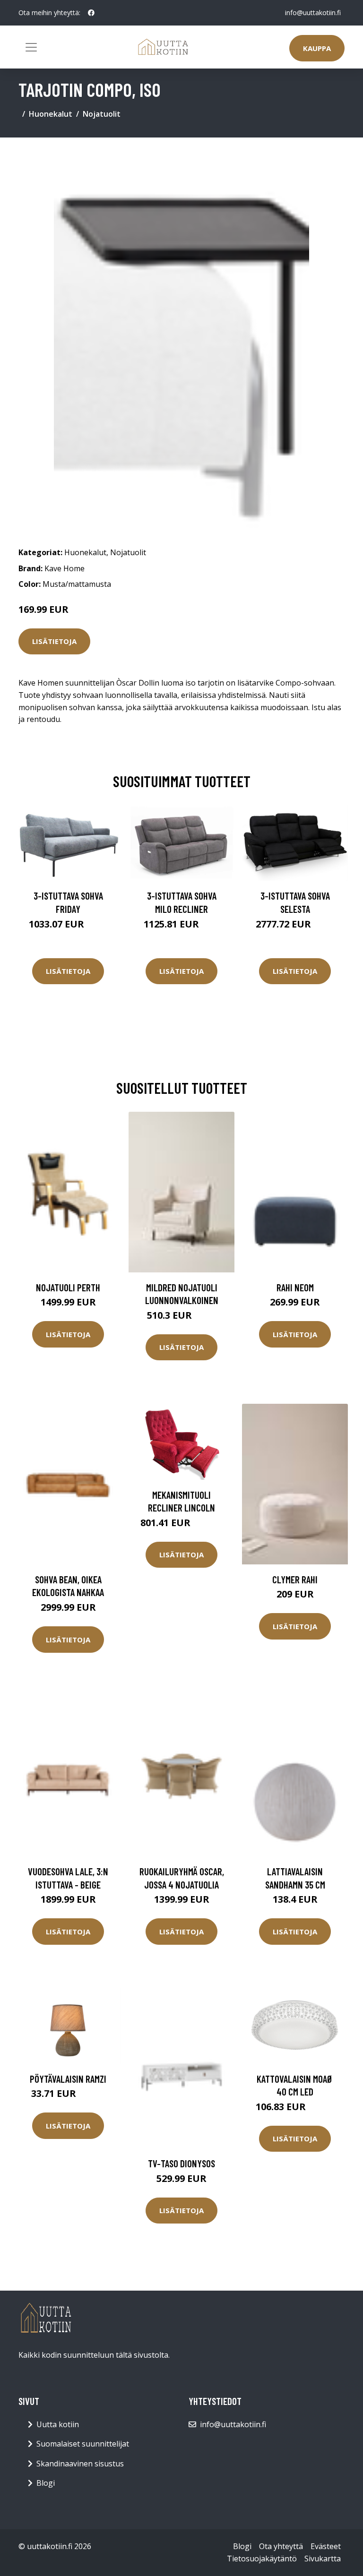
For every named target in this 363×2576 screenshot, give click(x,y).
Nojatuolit (102, 114)
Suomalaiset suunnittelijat (83, 2444)
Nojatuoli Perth (68, 1287)
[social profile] (91, 13)
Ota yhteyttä (281, 2546)
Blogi (46, 2483)
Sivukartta (323, 2559)
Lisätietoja (54, 641)
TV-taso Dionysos (181, 2163)
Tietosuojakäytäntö (262, 2559)
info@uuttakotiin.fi (313, 13)
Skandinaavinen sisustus (80, 2464)
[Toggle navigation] (31, 47)
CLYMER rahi (295, 1579)
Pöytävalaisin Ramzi (68, 2079)
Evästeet (326, 2546)
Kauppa (317, 48)
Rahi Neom (295, 1287)
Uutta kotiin (58, 2424)
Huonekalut (51, 114)
